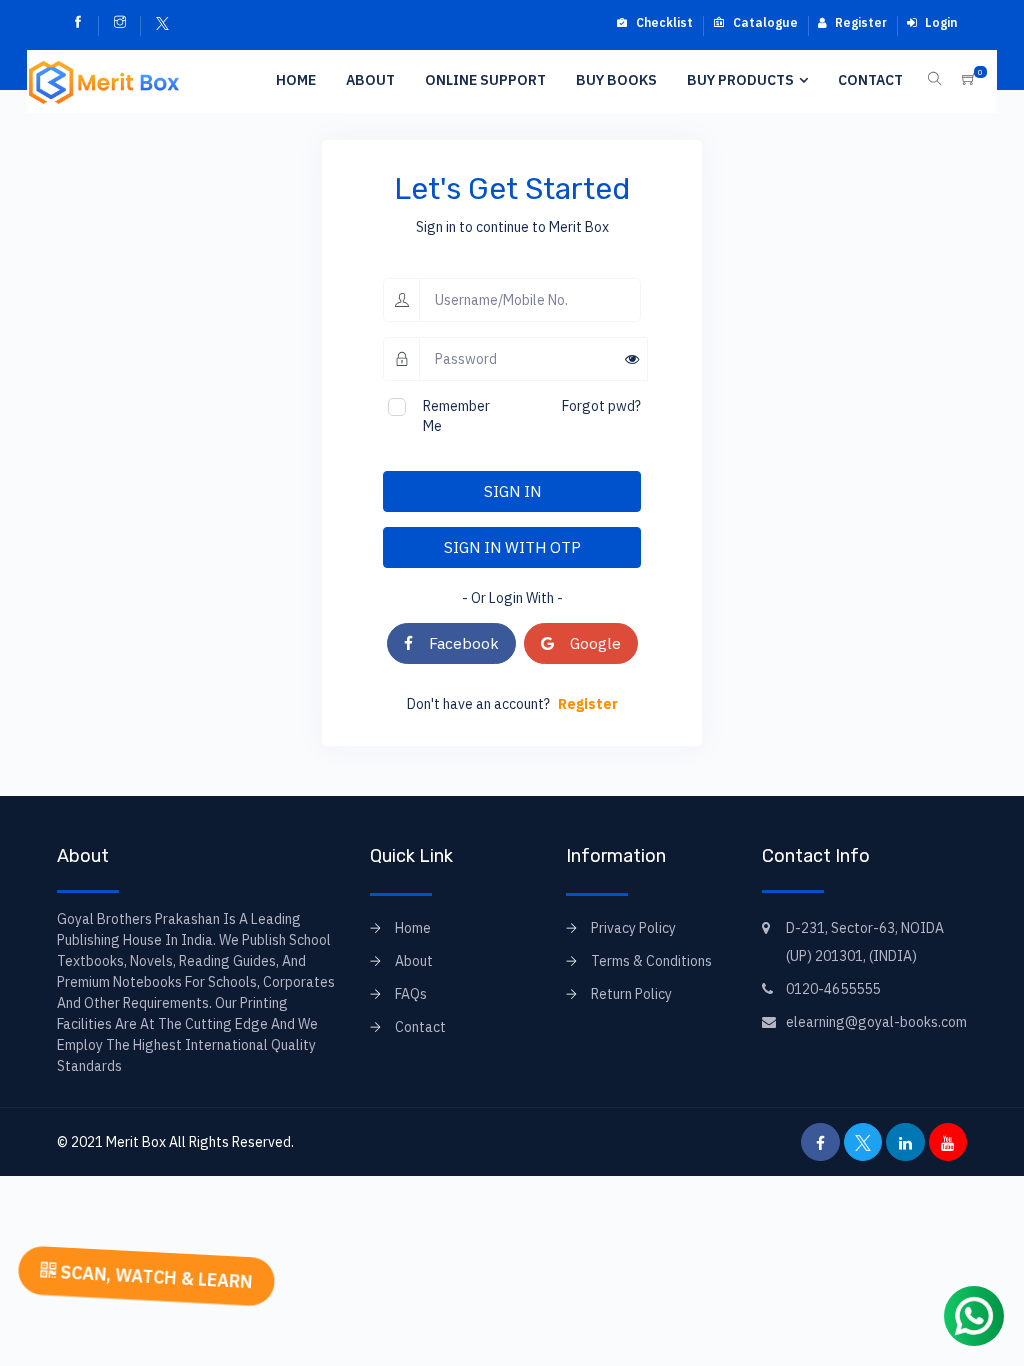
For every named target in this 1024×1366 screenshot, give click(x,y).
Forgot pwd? (601, 406)
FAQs (411, 994)
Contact (870, 80)
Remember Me (456, 416)
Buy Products (740, 80)
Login (939, 22)
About (370, 80)
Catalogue (764, 22)
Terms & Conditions (651, 961)
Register (859, 22)
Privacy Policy (633, 928)
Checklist (663, 22)
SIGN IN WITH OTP (512, 547)
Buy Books (616, 80)
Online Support (485, 80)
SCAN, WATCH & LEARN (154, 1276)
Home (296, 80)
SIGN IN (512, 491)
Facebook (456, 643)
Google (587, 643)
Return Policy (631, 994)
